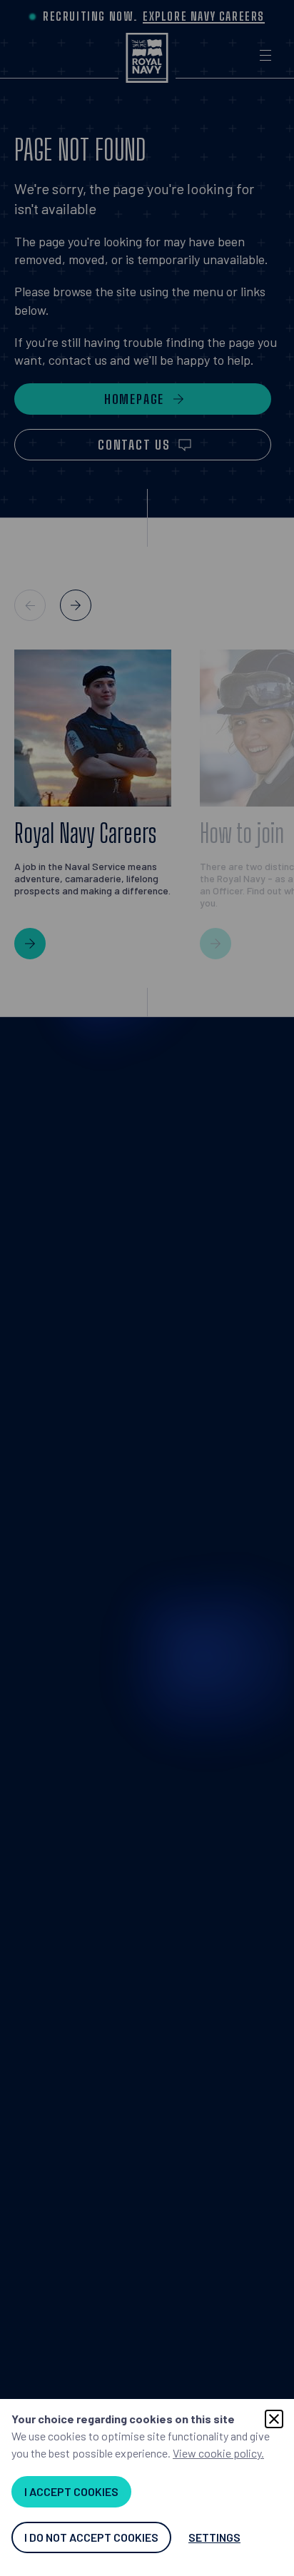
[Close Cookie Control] (274, 2419)
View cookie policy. (218, 2453)
